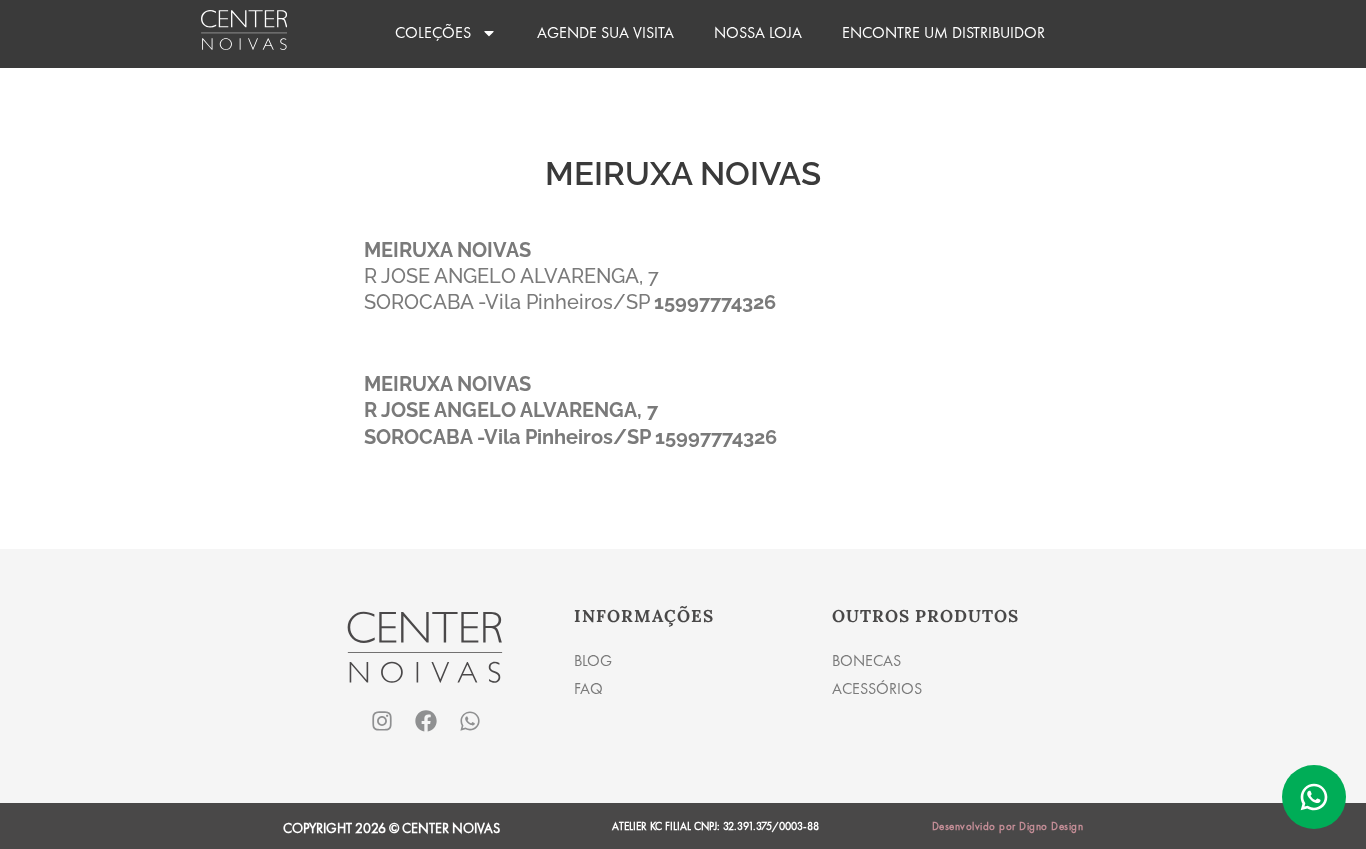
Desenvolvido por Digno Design (1008, 826)
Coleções (433, 32)
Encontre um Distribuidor (943, 32)
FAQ (588, 688)
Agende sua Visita (605, 32)
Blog (593, 660)
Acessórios (877, 688)
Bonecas (866, 660)
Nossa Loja (758, 32)
